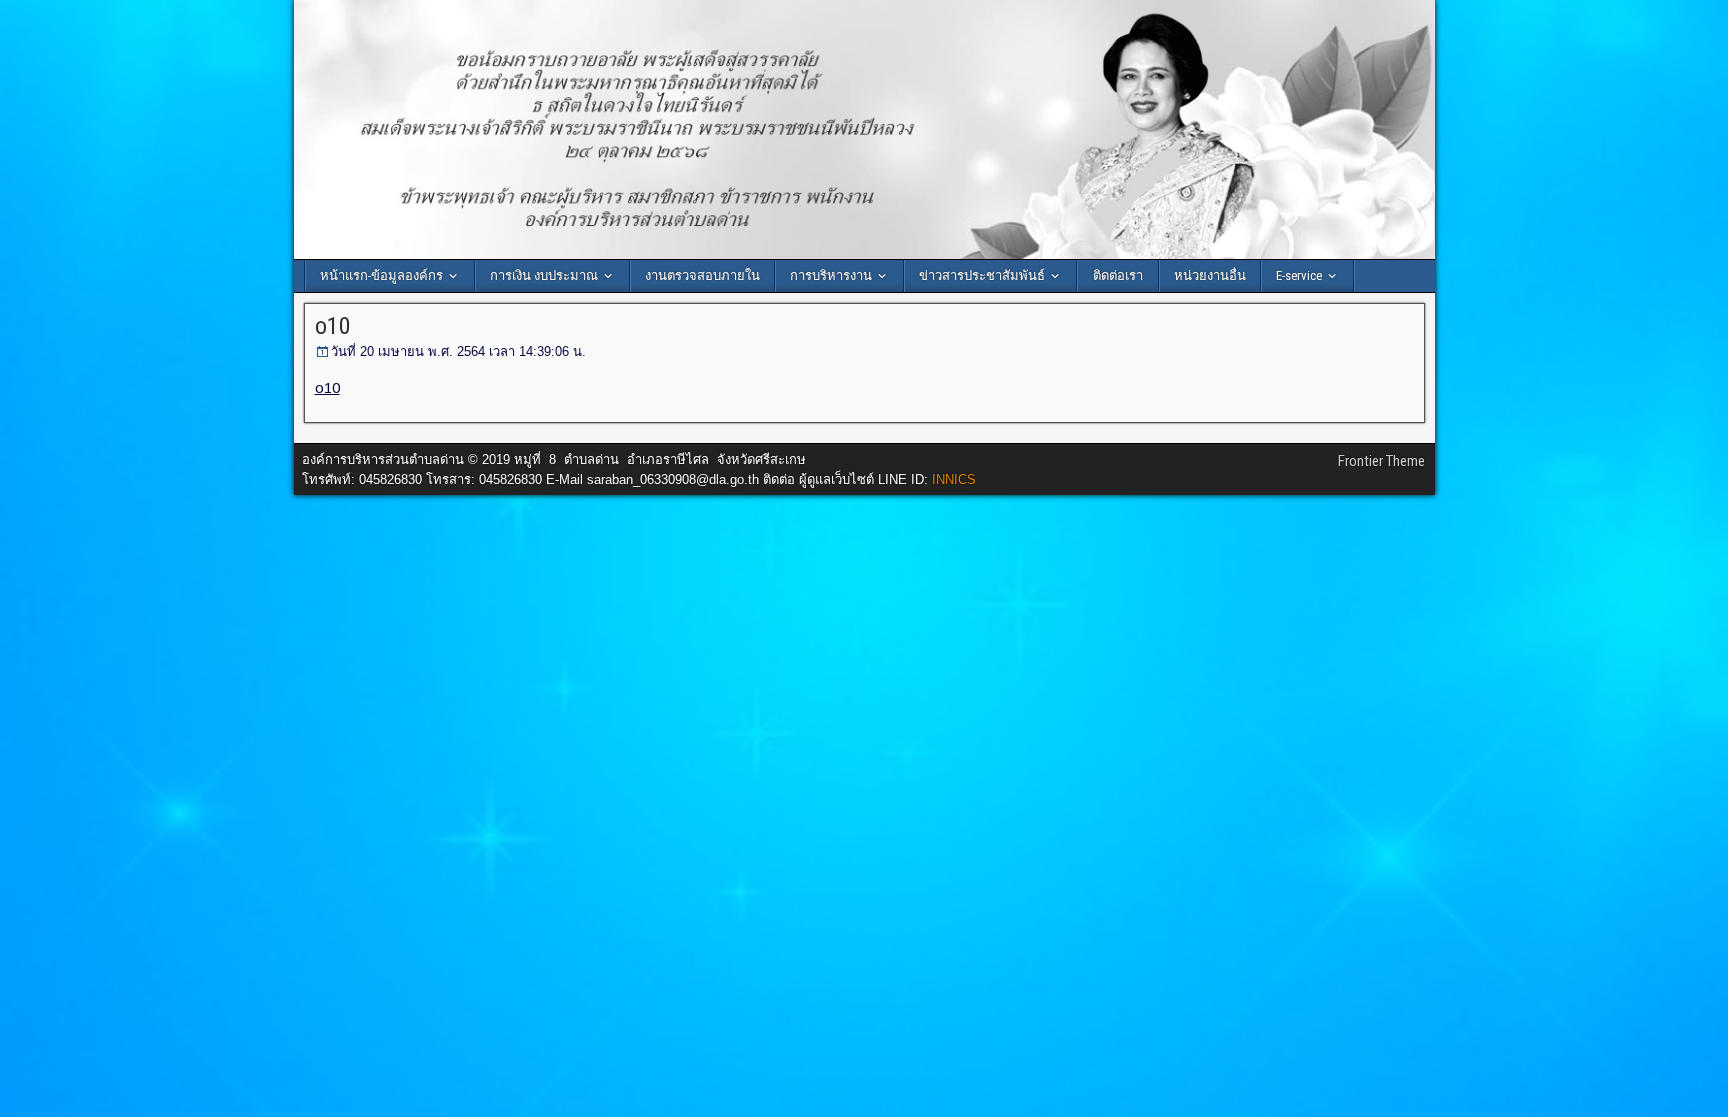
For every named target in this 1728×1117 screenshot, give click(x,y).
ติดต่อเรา (1118, 275)
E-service (1299, 275)
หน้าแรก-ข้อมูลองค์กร (381, 275)
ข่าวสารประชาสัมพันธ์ (982, 275)
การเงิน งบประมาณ (544, 275)
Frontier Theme (1381, 461)
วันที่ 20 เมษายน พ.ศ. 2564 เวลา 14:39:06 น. (458, 351)
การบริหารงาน (831, 275)
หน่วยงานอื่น (1210, 275)
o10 (333, 326)
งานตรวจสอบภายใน (702, 275)
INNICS (954, 479)
